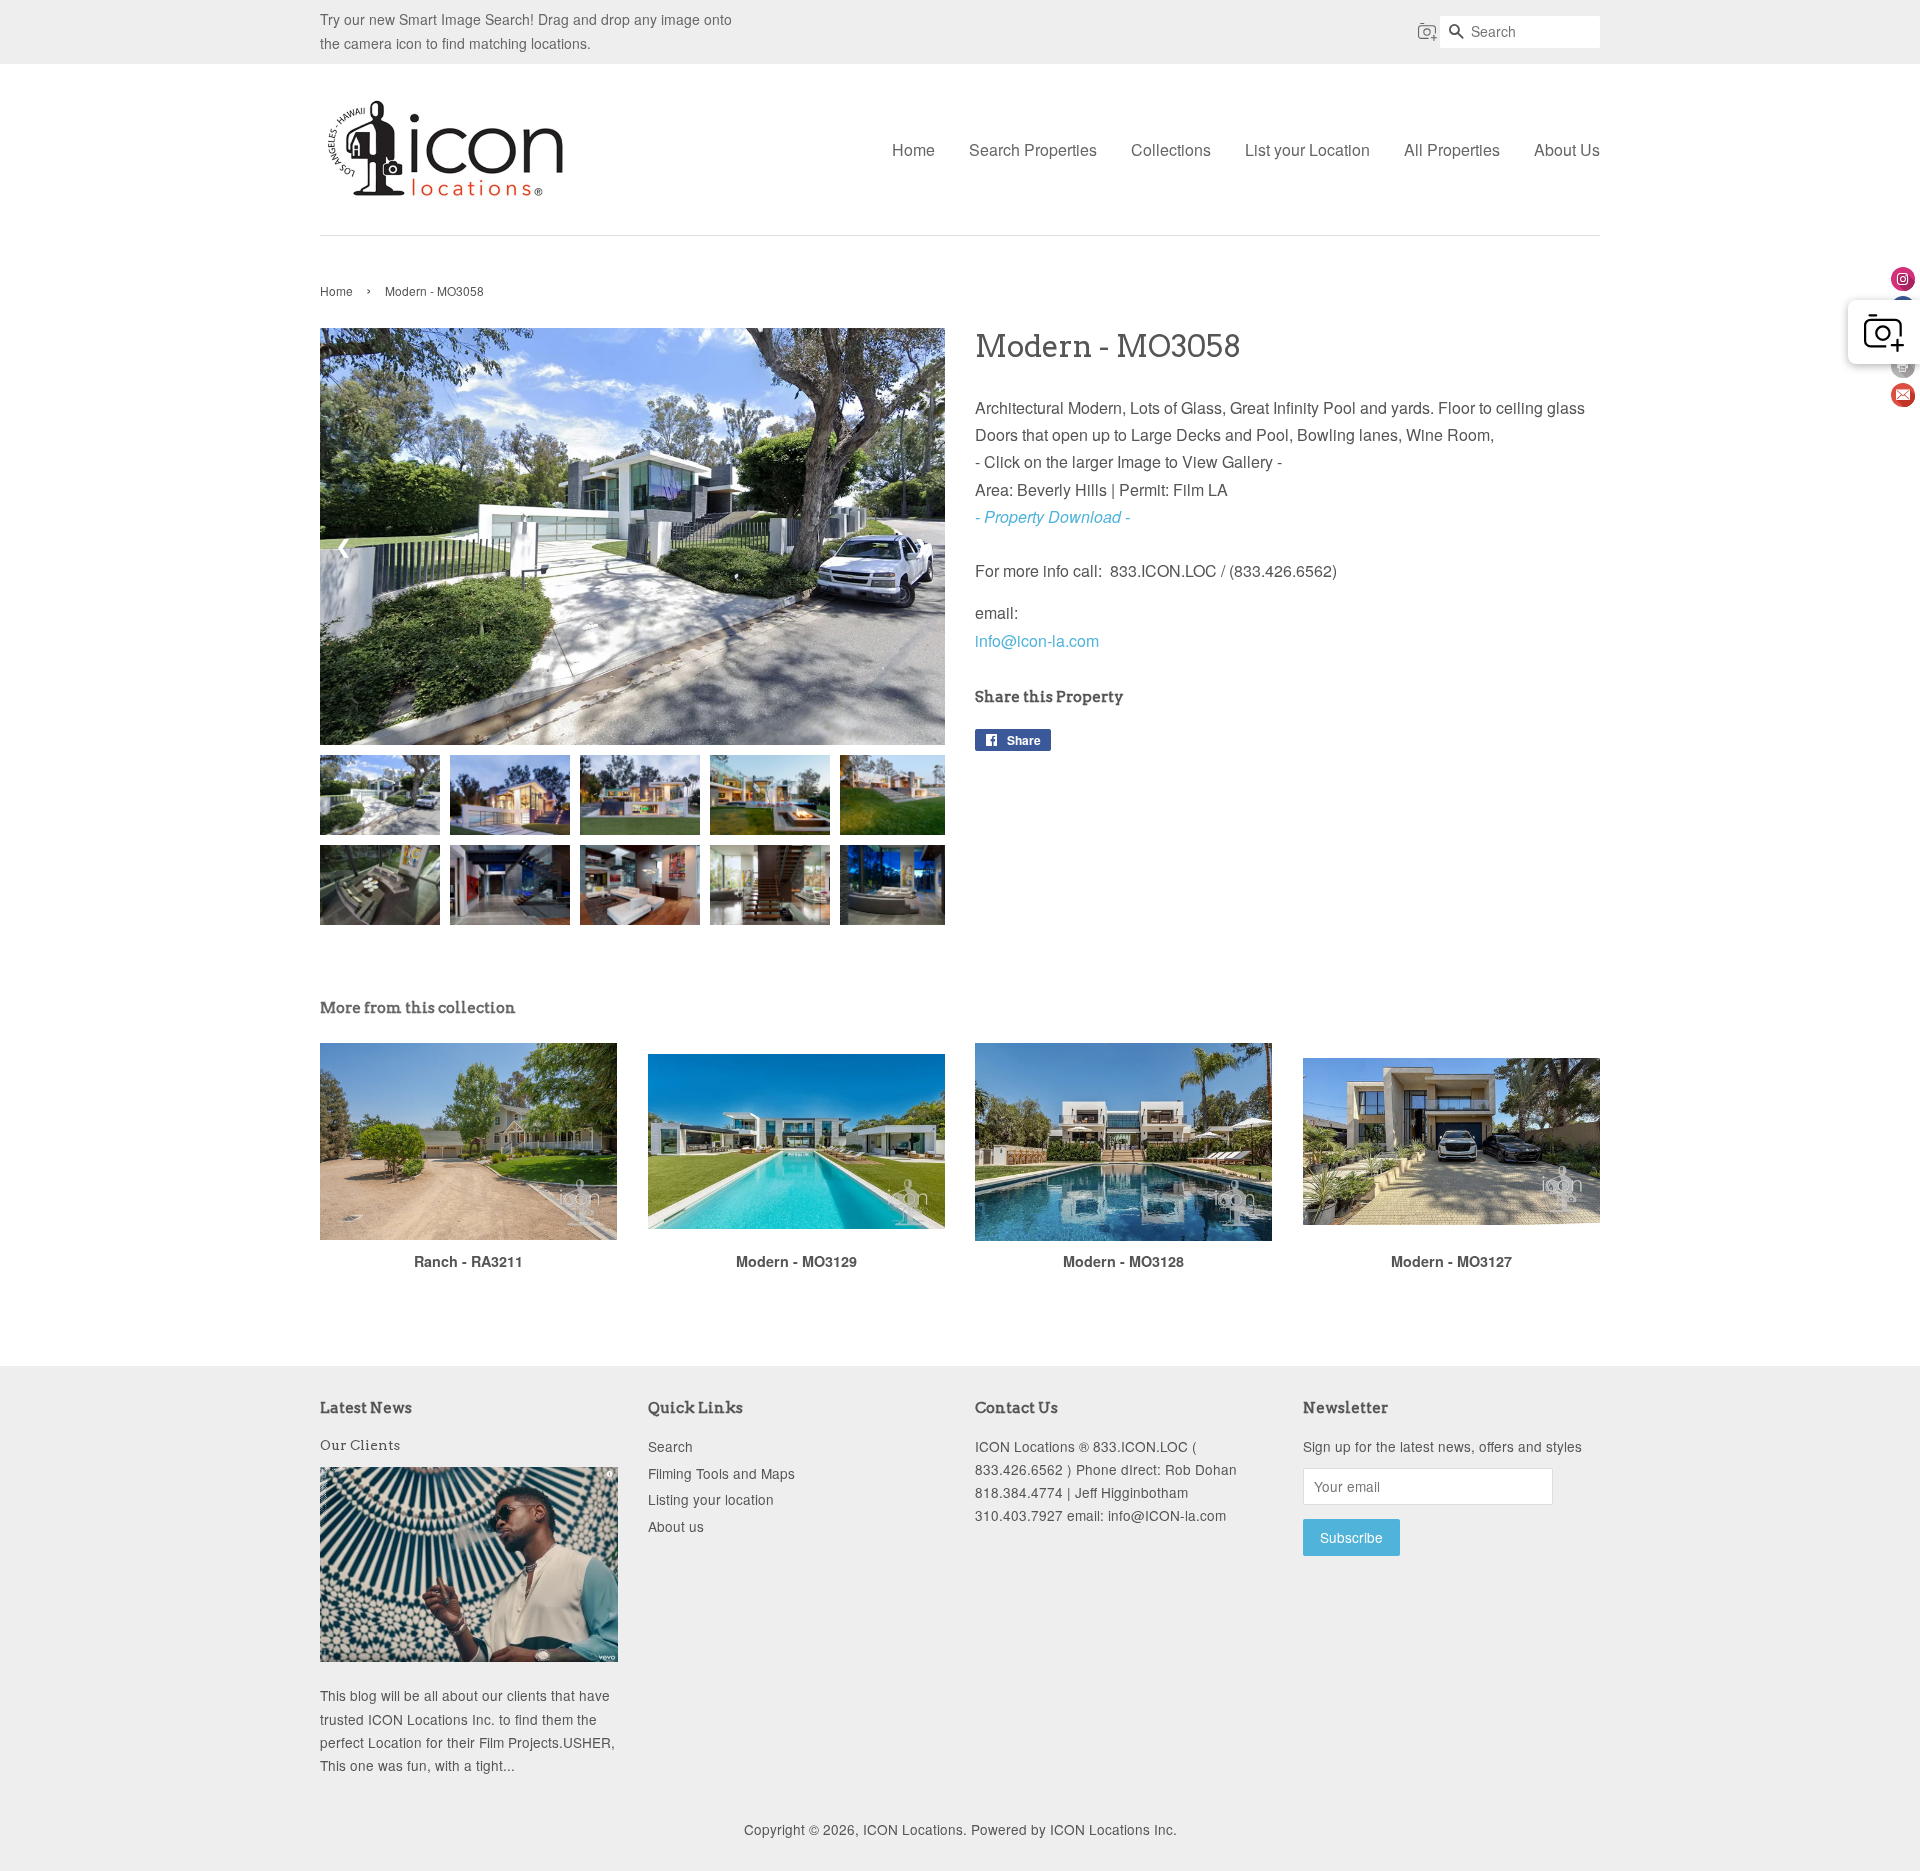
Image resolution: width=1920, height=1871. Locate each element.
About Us (1567, 149)
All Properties (1452, 149)
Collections (1171, 149)
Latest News (366, 1408)
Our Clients (360, 1445)
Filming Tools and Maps (721, 1473)
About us (676, 1526)
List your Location (1307, 149)
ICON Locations (913, 1829)
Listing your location (711, 1499)
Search (670, 1446)
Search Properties (1033, 149)
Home (913, 149)
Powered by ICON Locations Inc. (1074, 1829)
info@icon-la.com (1037, 640)
